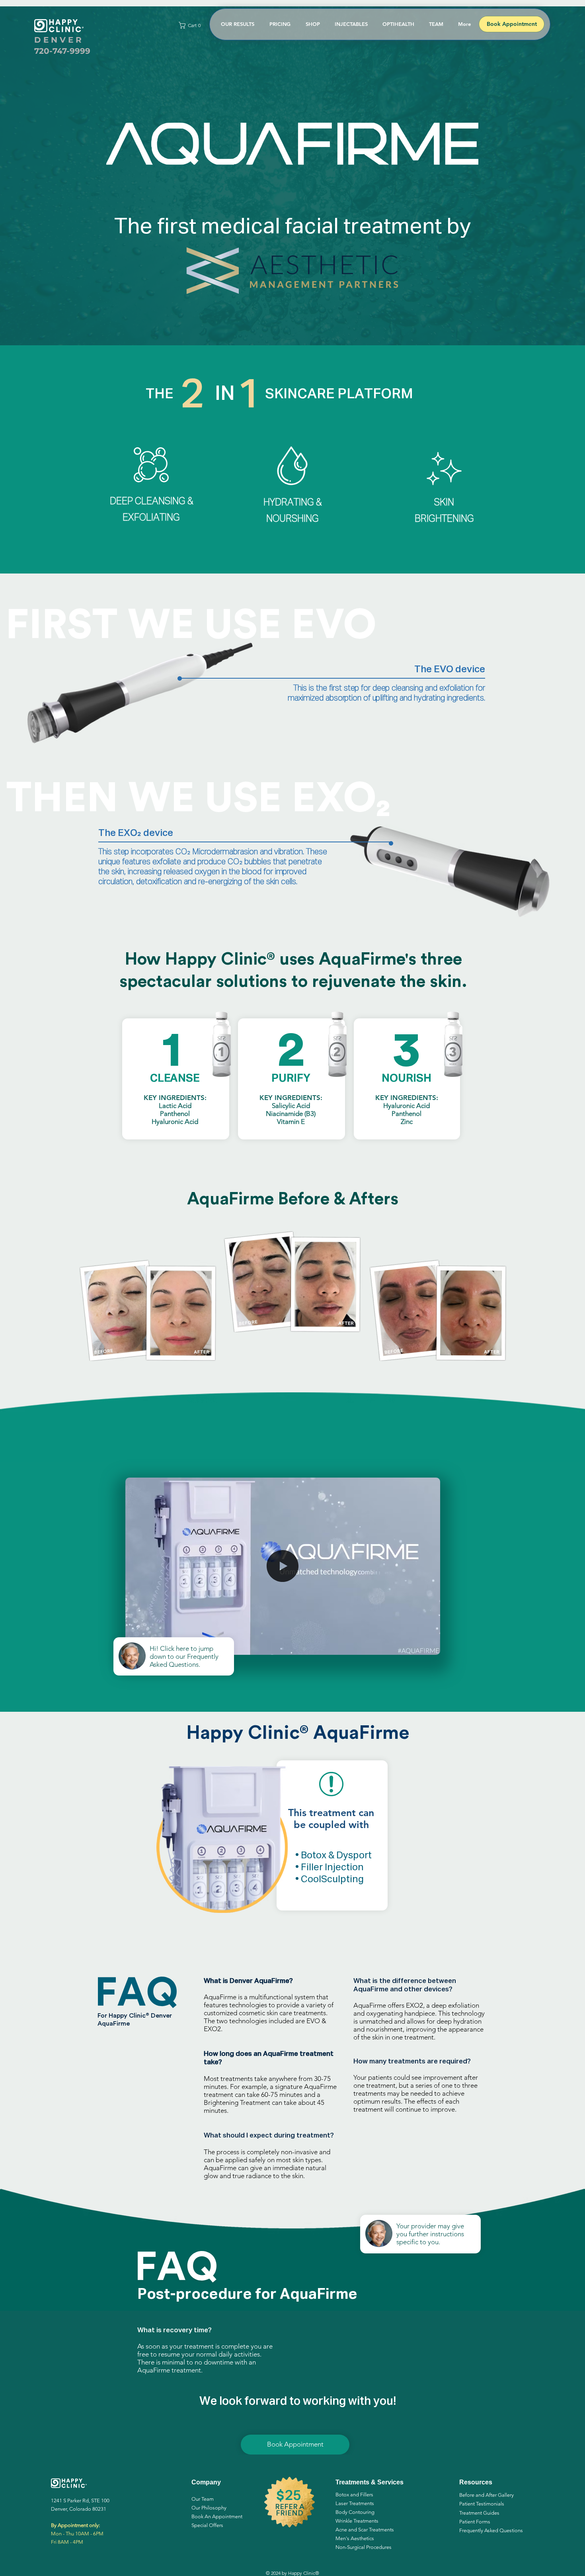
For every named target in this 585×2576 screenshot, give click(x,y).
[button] (191, 25)
